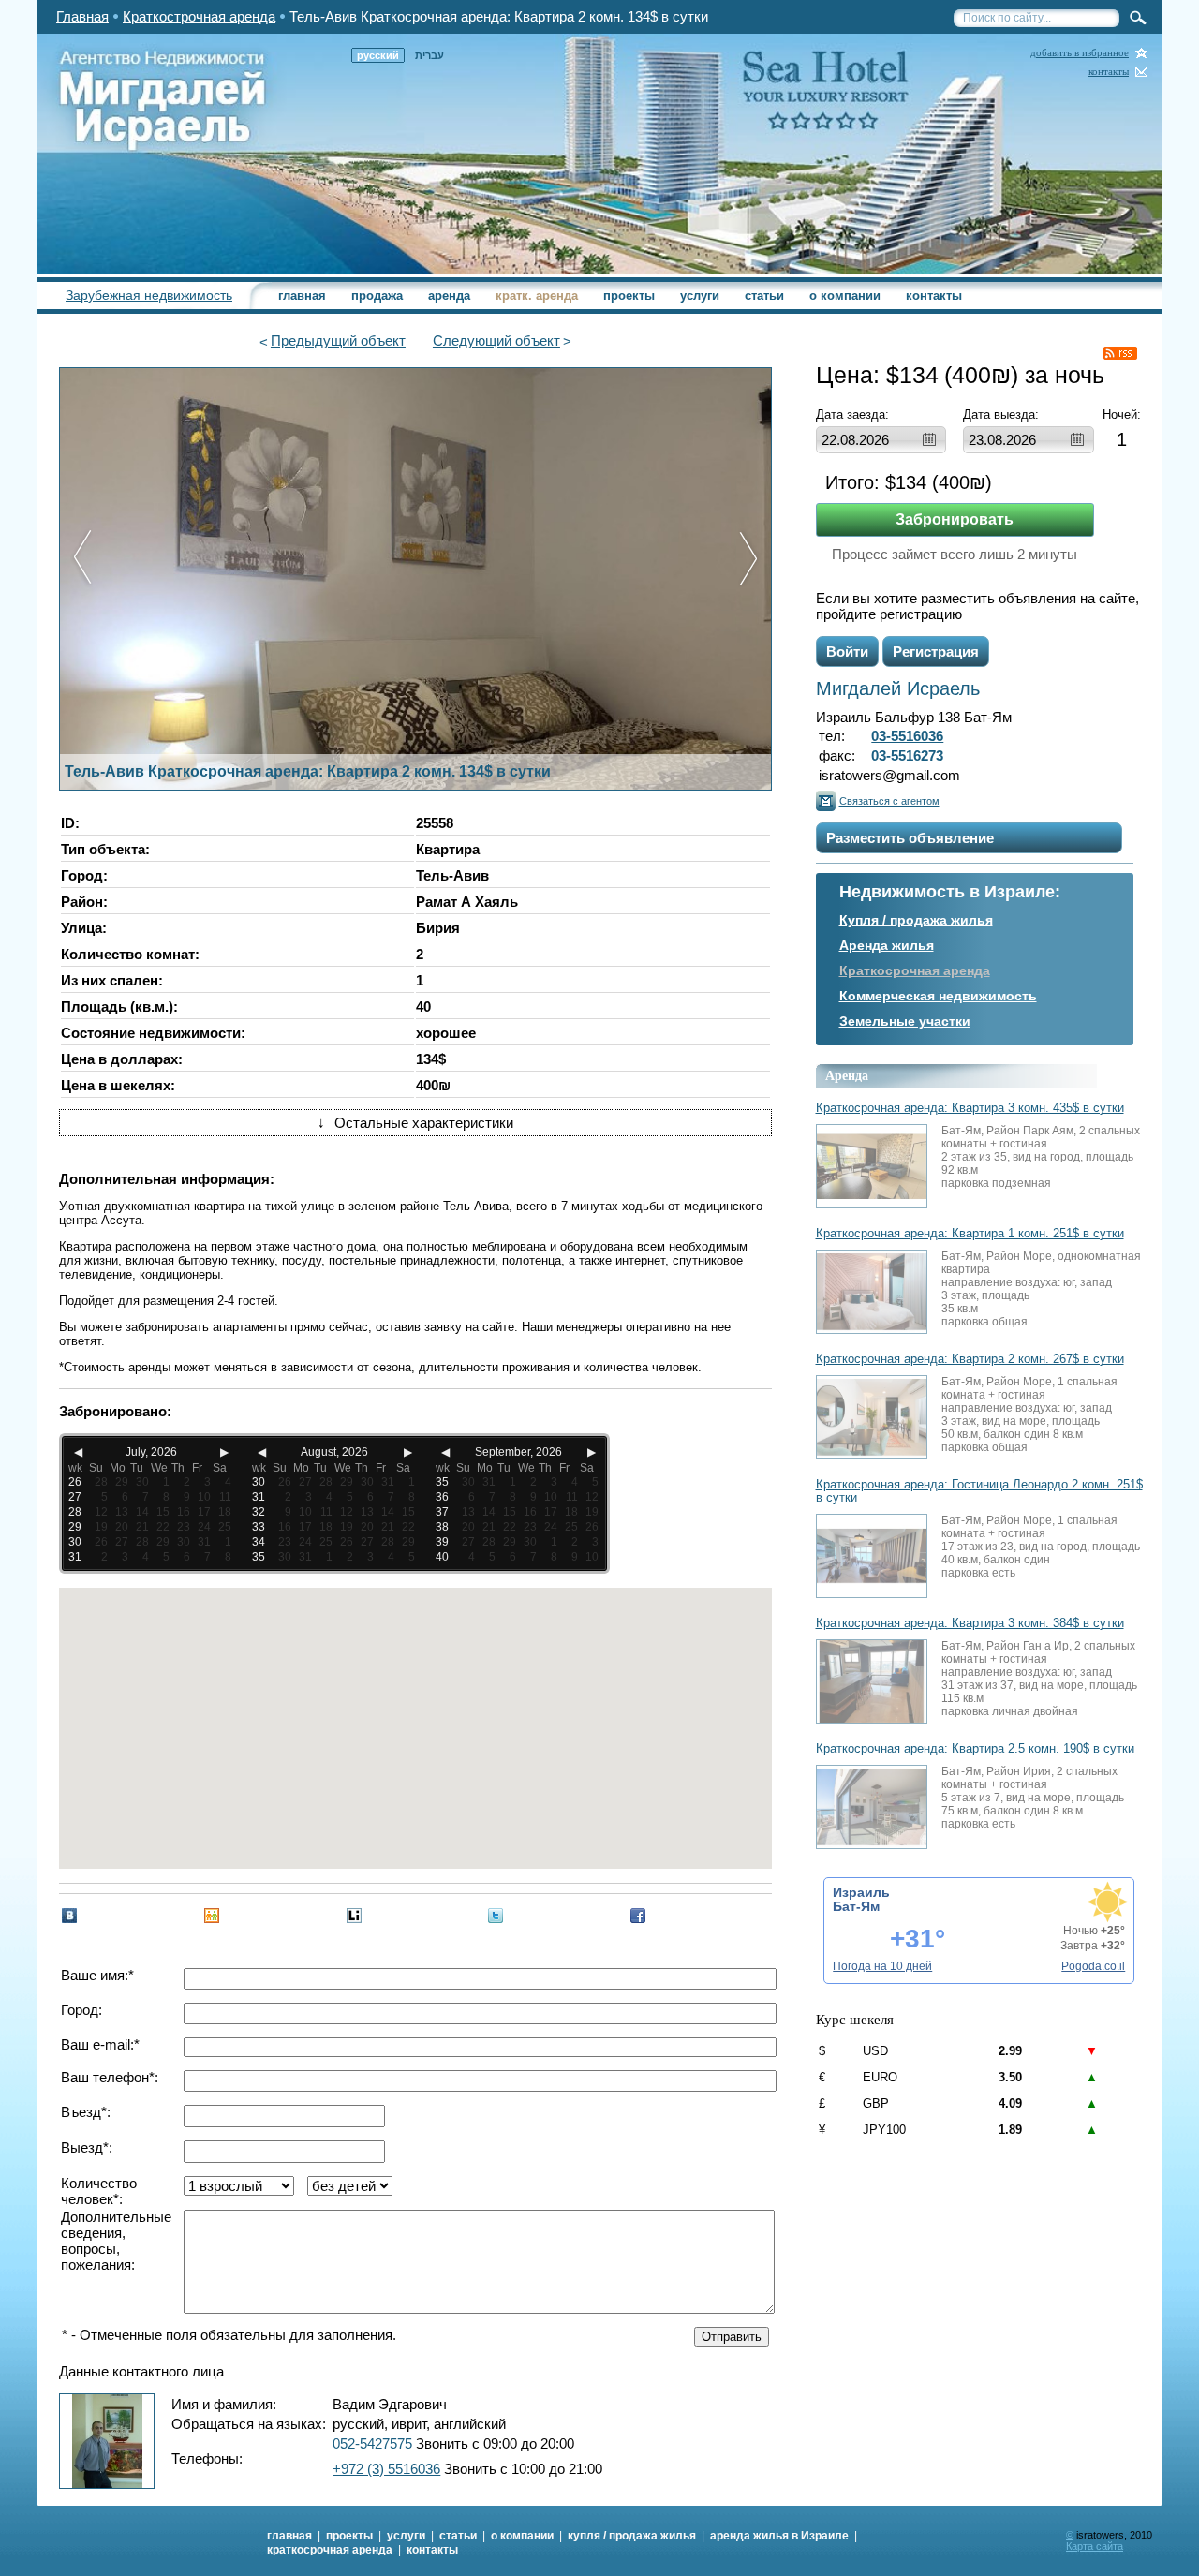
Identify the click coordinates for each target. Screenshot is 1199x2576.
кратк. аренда (537, 296)
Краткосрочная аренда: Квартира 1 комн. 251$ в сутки (970, 1234)
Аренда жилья (887, 945)
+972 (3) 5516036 (386, 2469)
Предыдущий (338, 341)
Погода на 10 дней (882, 1966)
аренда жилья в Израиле (779, 2536)
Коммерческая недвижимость (938, 996)
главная (302, 296)
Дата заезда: (852, 415)
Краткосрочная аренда (915, 970)
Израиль (861, 1892)
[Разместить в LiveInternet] (354, 1916)
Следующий (496, 341)
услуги (700, 296)
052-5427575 (372, 2443)
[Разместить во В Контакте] (69, 1916)
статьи (764, 296)
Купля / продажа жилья (916, 920)
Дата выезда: (1001, 415)
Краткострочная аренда (199, 16)
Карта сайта (1095, 2546)
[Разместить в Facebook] (638, 1916)
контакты (1109, 72)
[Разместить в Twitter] (496, 1916)
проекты (629, 296)
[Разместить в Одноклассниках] (212, 1916)
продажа (377, 296)
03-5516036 (907, 736)
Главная (82, 16)
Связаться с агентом (889, 801)
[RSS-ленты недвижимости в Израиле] (1120, 353)
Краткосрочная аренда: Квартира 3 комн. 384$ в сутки (970, 1623)
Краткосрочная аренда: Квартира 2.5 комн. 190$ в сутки (975, 1749)
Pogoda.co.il (1093, 1966)
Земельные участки (905, 1021)
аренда (449, 296)
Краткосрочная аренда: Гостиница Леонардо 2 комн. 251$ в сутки (979, 1491)
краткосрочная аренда (330, 2550)
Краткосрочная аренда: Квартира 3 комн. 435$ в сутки (970, 1108)
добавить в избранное (1080, 53)
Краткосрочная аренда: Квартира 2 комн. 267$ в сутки (970, 1359)
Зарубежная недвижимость (149, 295)
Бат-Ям (856, 1906)
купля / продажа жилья (632, 2536)
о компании (845, 296)
